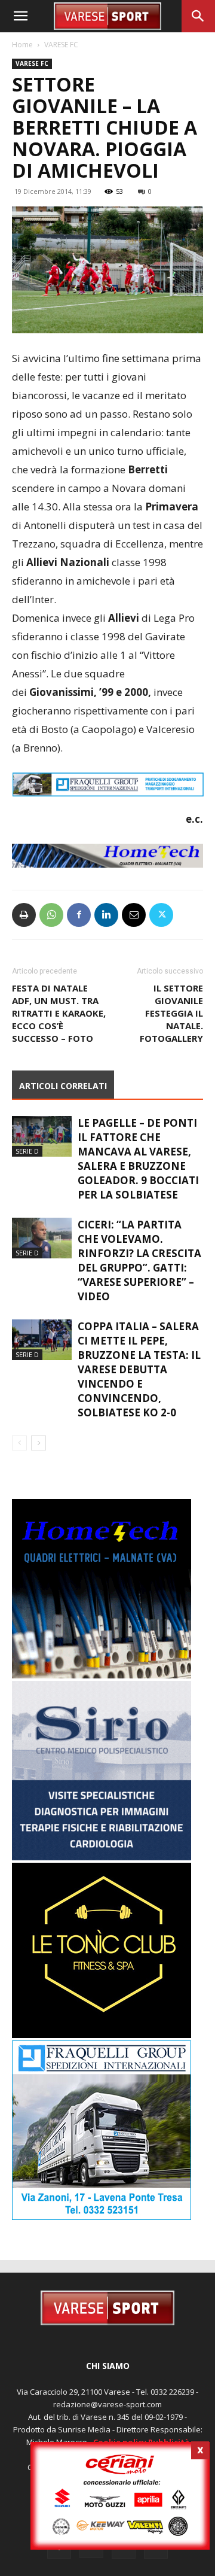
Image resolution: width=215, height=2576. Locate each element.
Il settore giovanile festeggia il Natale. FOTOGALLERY (171, 1013)
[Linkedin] (106, 915)
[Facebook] (79, 915)
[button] (20, 16)
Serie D (27, 1151)
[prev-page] (19, 1443)
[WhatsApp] (51, 915)
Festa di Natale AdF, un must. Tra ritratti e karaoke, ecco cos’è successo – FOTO (59, 1013)
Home (22, 45)
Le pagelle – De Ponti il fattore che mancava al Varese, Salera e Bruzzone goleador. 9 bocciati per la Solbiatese (138, 1159)
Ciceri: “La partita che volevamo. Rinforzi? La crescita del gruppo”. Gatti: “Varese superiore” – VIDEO (139, 1260)
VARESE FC (61, 45)
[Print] (24, 915)
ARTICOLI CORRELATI (63, 1086)
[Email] (134, 915)
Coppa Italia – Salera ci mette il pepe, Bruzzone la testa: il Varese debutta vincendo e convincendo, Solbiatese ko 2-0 (139, 1369)
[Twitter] (161, 915)
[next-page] (39, 1443)
